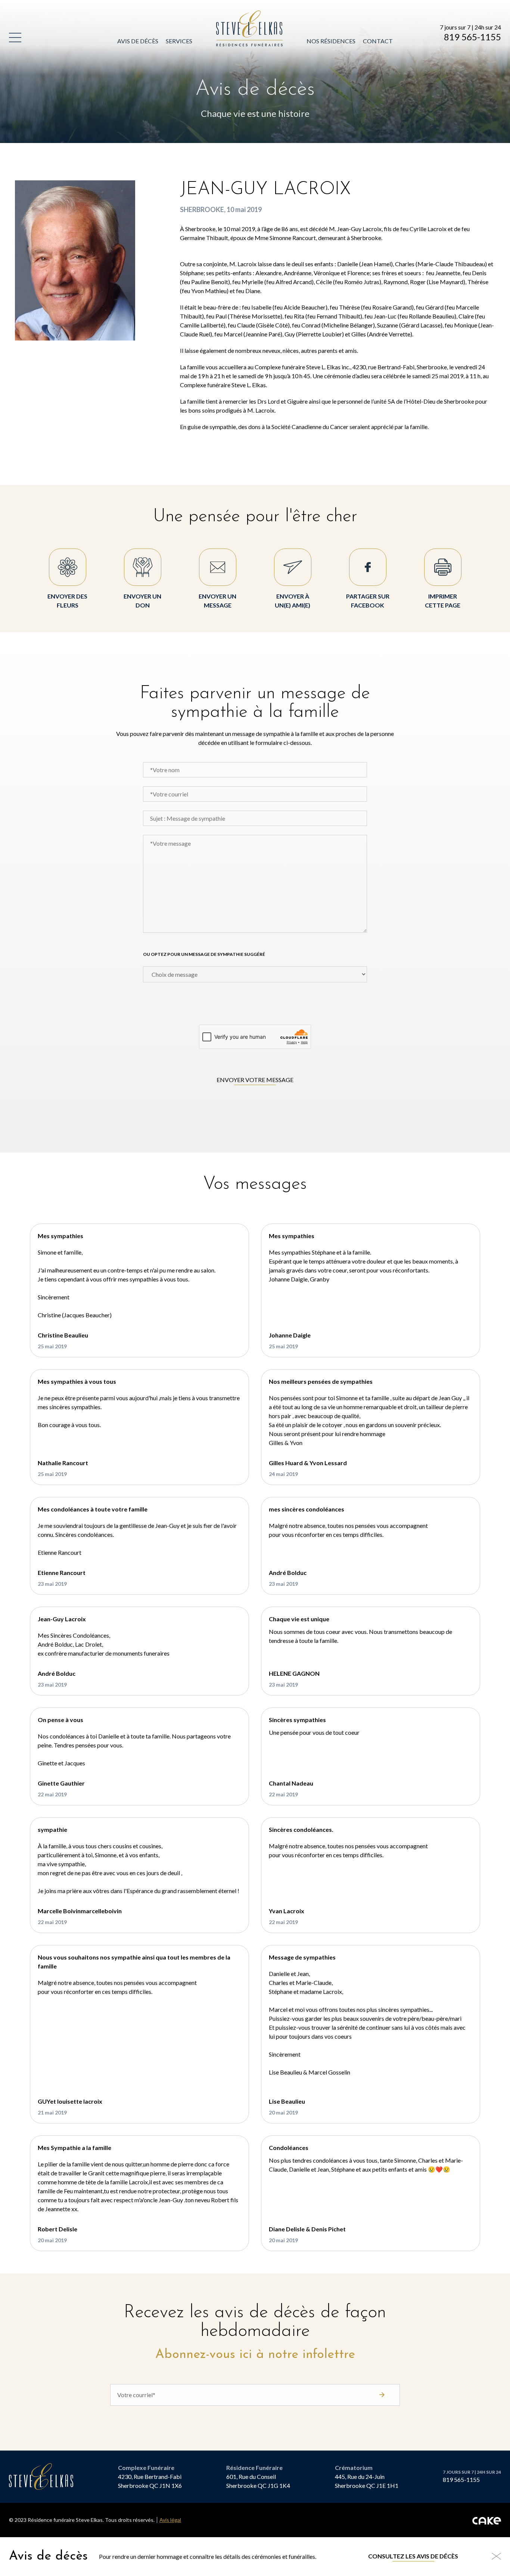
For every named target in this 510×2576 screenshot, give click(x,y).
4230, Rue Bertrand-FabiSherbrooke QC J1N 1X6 (150, 2481)
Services (179, 41)
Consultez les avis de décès (413, 2556)
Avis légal (170, 2520)
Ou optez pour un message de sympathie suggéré (204, 954)
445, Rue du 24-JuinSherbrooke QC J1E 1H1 (367, 2481)
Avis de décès (138, 41)
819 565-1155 (472, 37)
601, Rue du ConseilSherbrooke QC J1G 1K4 (258, 2481)
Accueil (229, 15)
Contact (378, 41)
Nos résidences (331, 41)
